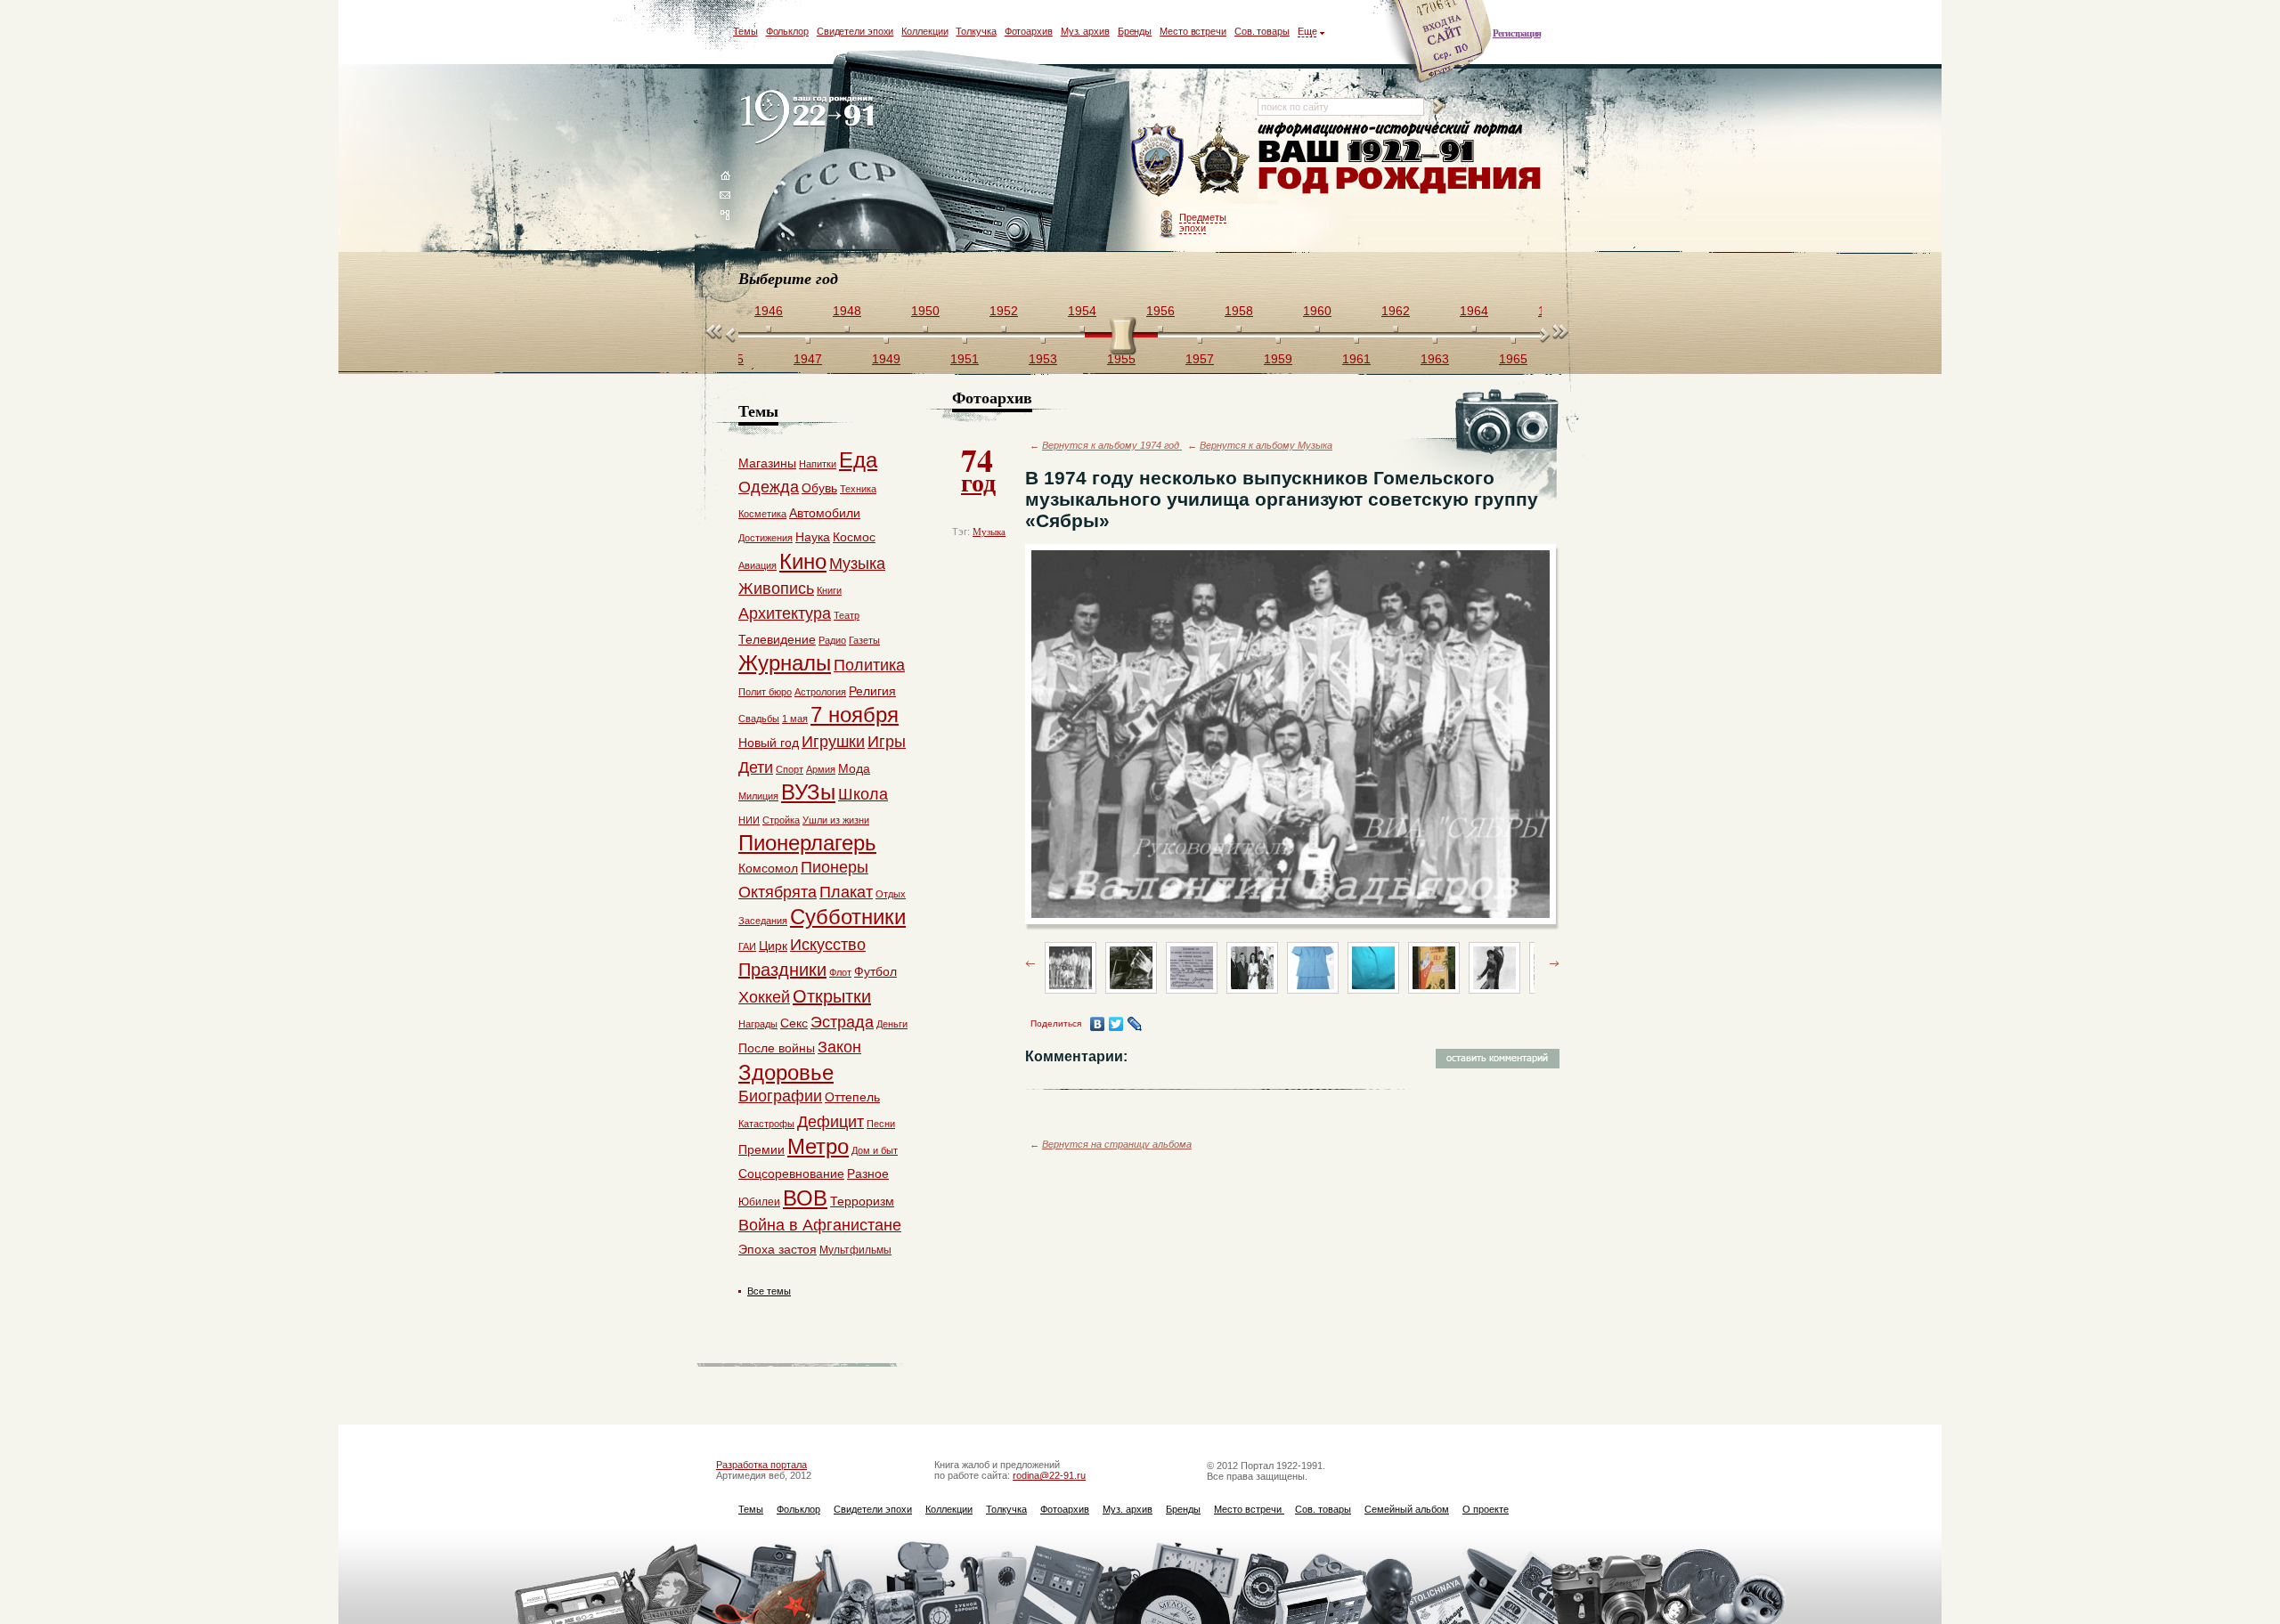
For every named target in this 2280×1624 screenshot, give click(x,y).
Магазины (767, 463)
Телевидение (777, 639)
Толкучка (976, 31)
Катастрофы (766, 1124)
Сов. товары (1262, 31)
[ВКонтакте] (1098, 1024)
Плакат (846, 892)
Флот (840, 972)
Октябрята (778, 892)
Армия (821, 769)
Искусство (828, 945)
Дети (756, 767)
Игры (887, 742)
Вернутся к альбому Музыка (1266, 445)
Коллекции (924, 31)
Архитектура (785, 613)
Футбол (875, 971)
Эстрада (842, 1022)
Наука (813, 537)
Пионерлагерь (807, 843)
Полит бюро (765, 692)
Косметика (762, 514)
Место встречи (1193, 31)
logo (811, 118)
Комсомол (768, 868)
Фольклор (787, 31)
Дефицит (831, 1122)
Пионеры (835, 867)
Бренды (1135, 31)
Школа (863, 794)
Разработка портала (761, 1465)
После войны (777, 1048)
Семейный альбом (1407, 1509)
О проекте (1486, 1509)
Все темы (769, 1291)
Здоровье (786, 1072)
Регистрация (1517, 33)
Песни (881, 1124)
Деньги (892, 1024)
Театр (847, 615)
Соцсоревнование (791, 1173)
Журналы (785, 663)
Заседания (763, 921)
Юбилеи (759, 1202)
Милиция (758, 796)
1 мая (795, 719)
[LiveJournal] (1135, 1024)
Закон (839, 1047)
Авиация (757, 565)
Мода (854, 768)
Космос (854, 537)
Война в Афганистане (820, 1225)
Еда (858, 460)
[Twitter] (1116, 1024)
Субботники (848, 917)
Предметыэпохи (1203, 223)
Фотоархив (1029, 31)
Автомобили (825, 513)
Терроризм (862, 1201)
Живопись (776, 589)
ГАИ (747, 946)
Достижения (765, 538)
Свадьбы (759, 719)
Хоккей (764, 997)
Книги (829, 590)
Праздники (782, 970)
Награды (758, 1024)
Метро (818, 1146)
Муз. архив (1085, 31)
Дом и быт (875, 1150)
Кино (803, 561)
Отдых (891, 894)
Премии (761, 1149)
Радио (832, 640)
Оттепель (852, 1097)
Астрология (820, 692)
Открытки (832, 996)
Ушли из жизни (836, 820)
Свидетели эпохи (855, 31)
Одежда (769, 487)
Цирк (773, 946)
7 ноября (855, 715)
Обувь (819, 488)
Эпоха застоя (778, 1249)
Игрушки (833, 742)
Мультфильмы (855, 1250)
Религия (872, 691)
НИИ (749, 820)
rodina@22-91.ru (1049, 1475)
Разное (868, 1173)
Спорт (790, 769)
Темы (745, 31)
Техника (858, 489)
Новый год (769, 743)
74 (978, 468)
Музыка (989, 532)
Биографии (780, 1096)
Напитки (818, 464)
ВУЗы (808, 792)
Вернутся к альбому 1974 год (1112, 445)
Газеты (864, 640)
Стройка (781, 820)
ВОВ (805, 1198)
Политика (869, 665)
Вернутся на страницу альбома (1117, 1144)
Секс (794, 1023)
